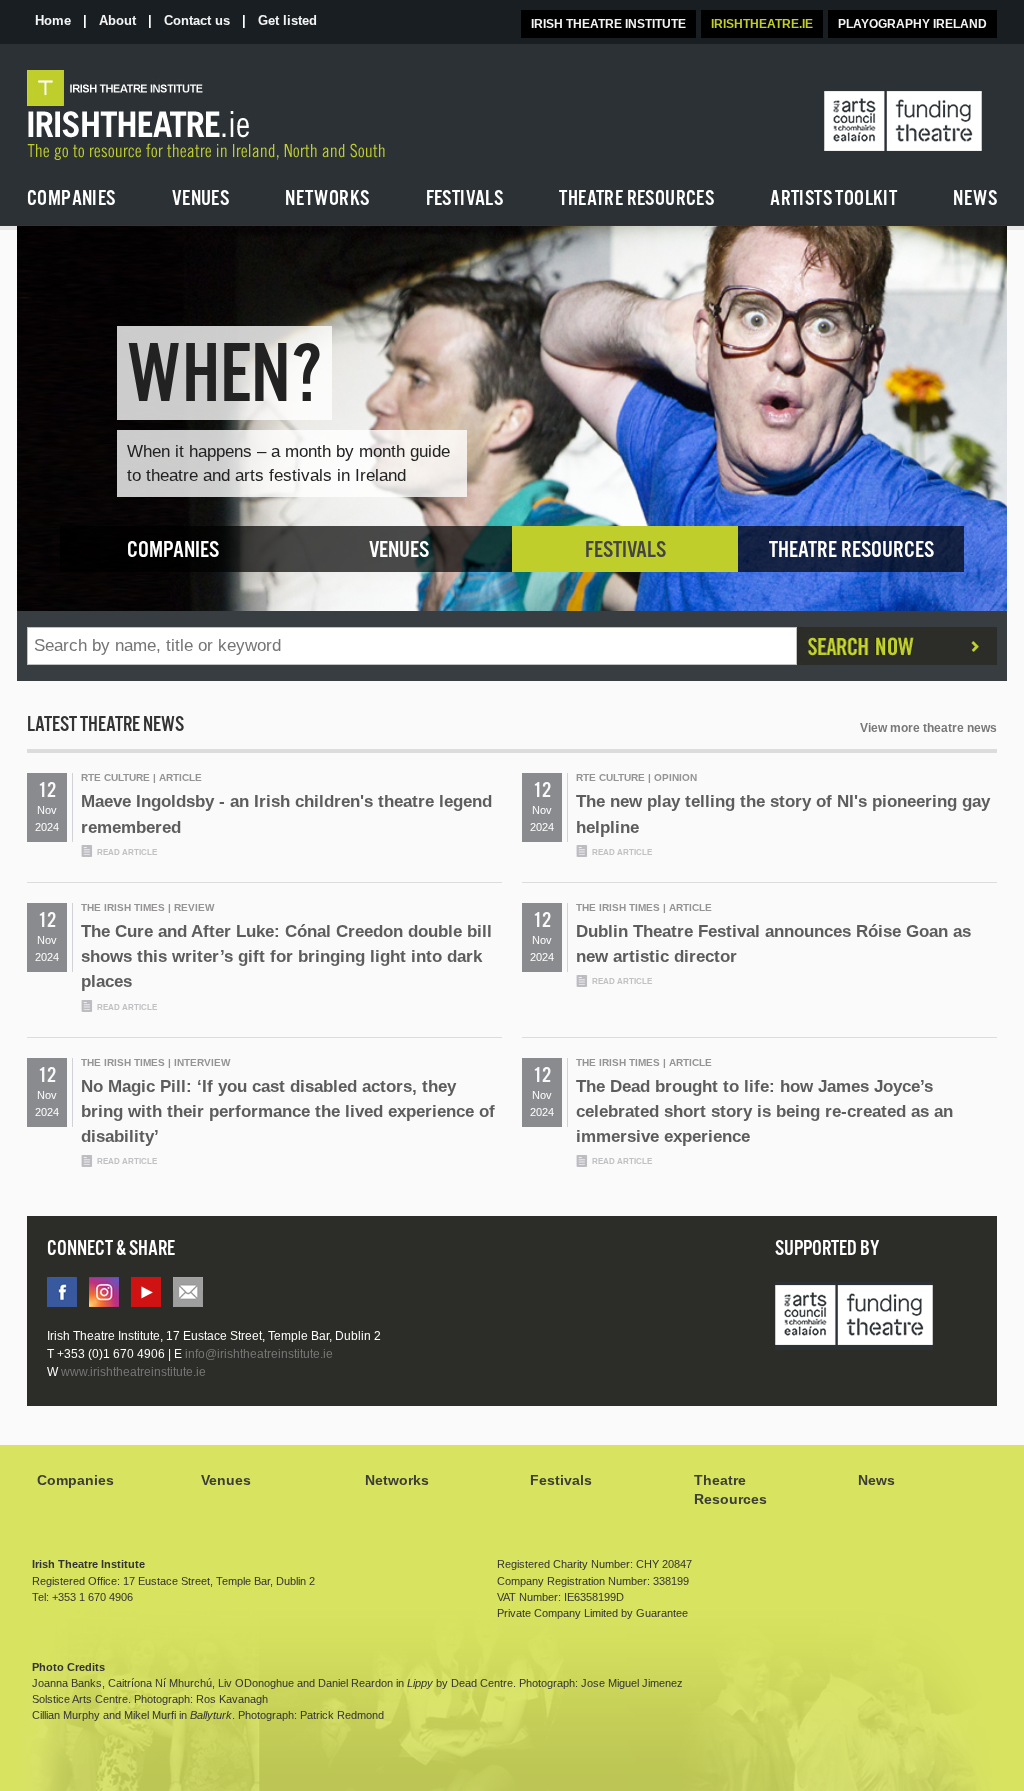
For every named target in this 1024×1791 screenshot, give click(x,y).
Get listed (287, 20)
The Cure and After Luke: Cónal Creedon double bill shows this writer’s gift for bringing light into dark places (286, 967)
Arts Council (854, 1317)
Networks (397, 1480)
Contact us (197, 20)
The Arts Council (903, 122)
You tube (146, 1292)
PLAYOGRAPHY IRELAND (912, 24)
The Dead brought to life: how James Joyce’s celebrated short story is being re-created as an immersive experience (764, 1122)
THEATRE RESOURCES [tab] (851, 550)
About (117, 20)
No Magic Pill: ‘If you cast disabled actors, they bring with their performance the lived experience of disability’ (288, 1122)
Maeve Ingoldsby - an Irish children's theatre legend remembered (286, 824)
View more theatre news (928, 728)
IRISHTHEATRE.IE (762, 24)
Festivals (561, 1480)
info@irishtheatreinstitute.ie (188, 1292)
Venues (226, 1480)
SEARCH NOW (897, 646)
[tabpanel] (512, 418)
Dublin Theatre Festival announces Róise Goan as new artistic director (773, 954)
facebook (62, 1292)
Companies (75, 1480)
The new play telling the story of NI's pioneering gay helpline (783, 824)
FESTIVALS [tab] (625, 550)
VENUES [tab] (399, 550)
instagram (104, 1292)
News (876, 1480)
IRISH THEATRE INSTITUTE (608, 24)
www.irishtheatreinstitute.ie (133, 1372)
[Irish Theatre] (258, 115)
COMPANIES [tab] (173, 550)
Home (53, 20)
